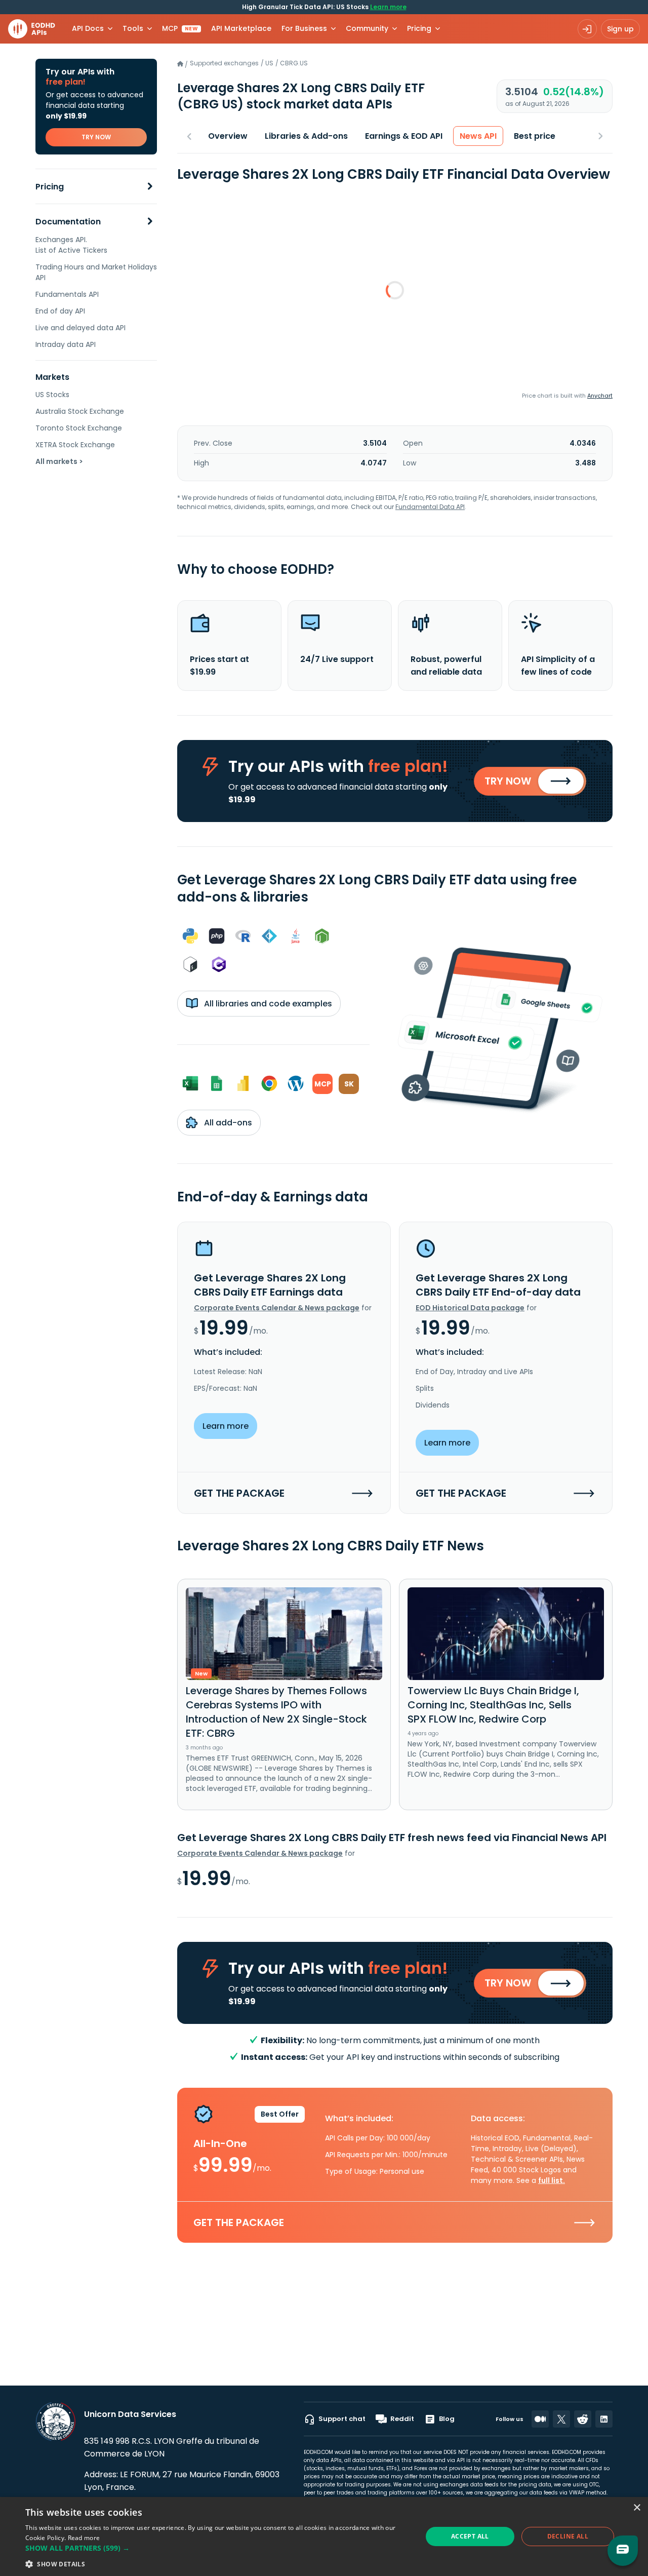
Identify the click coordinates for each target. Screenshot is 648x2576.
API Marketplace (241, 28)
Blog (447, 2419)
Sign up (620, 29)
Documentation (68, 222)
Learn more (388, 7)
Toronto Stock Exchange (79, 428)
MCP (180, 28)
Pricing (50, 187)
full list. (552, 2180)
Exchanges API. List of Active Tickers (71, 245)
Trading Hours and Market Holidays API (96, 272)
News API (478, 136)
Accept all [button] (470, 2536)
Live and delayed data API (80, 328)
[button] (218, 2548)
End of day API (60, 311)
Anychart (600, 396)
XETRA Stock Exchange (75, 445)
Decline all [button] (568, 2536)
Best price (535, 136)
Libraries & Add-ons (306, 136)
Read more (84, 2538)
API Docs (88, 28)
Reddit (402, 2419)
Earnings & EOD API (404, 136)
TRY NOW (96, 137)
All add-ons (227, 1123)
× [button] (637, 2508)
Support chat (342, 2419)
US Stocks (52, 395)
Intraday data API (66, 344)
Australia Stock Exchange (80, 411)
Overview (228, 136)
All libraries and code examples (267, 1004)
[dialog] (324, 2536)
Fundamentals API (67, 294)
